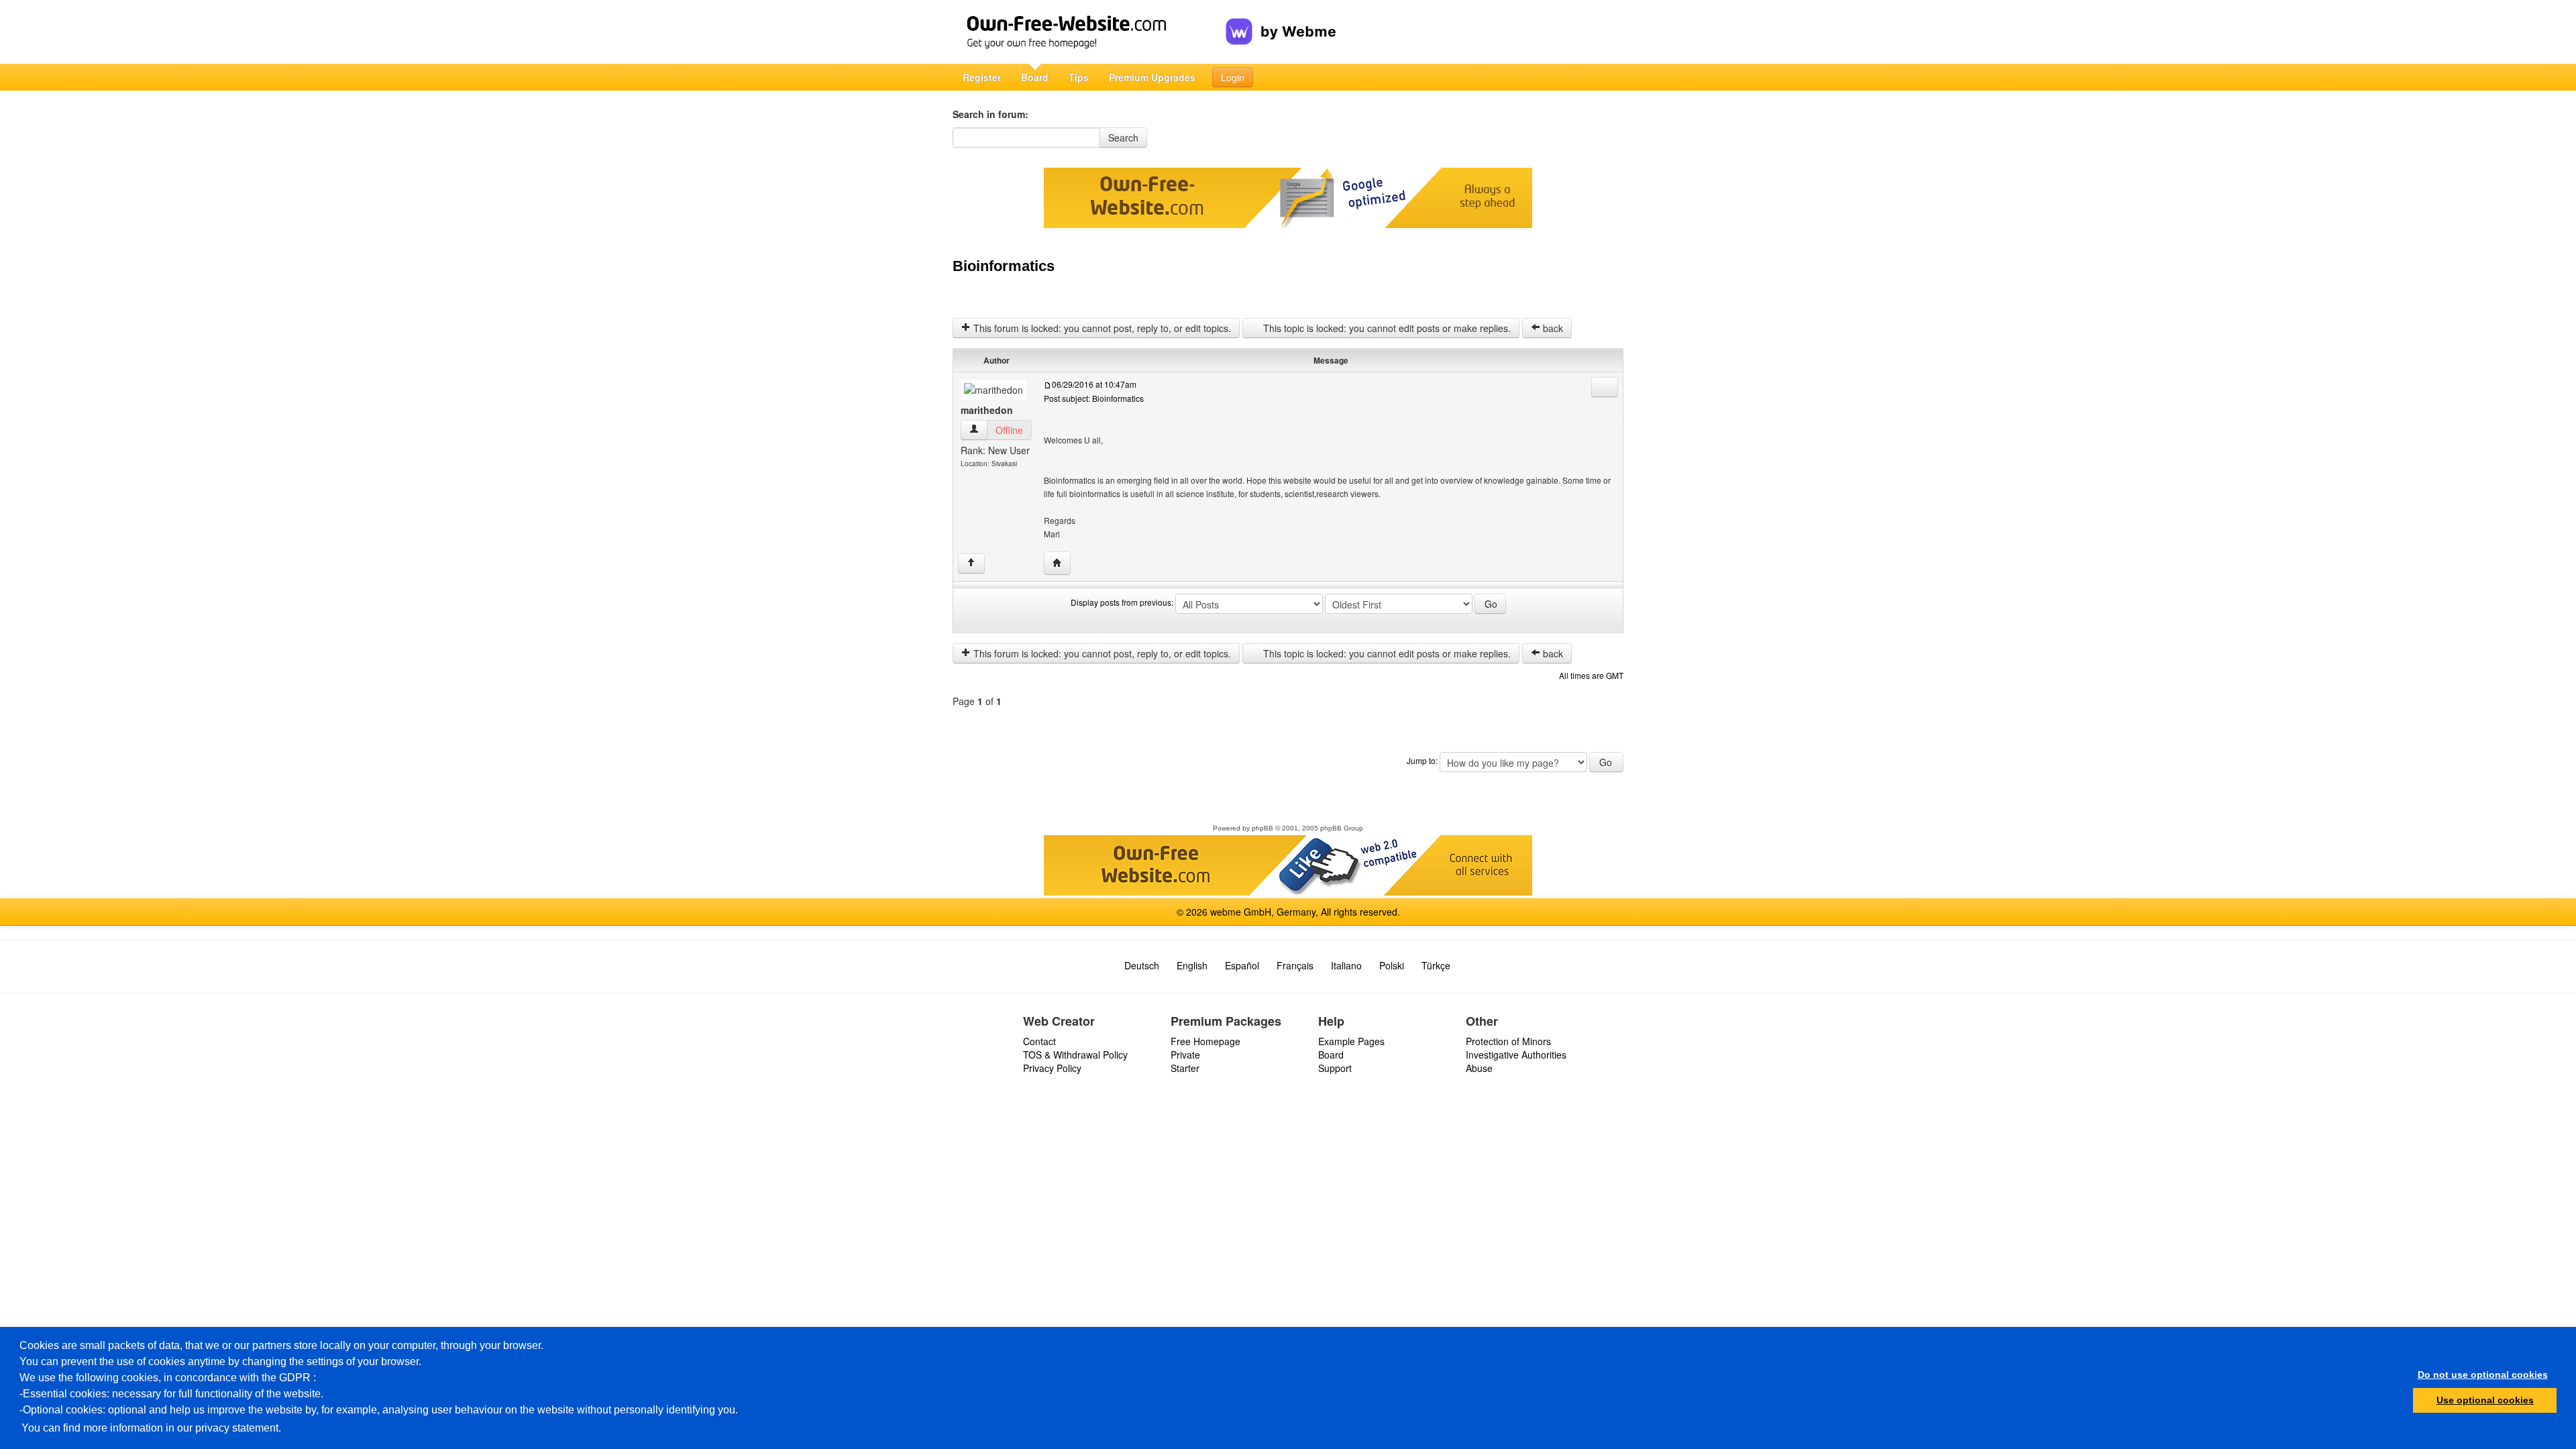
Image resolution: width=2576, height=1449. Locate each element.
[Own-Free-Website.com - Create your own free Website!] (1089, 32)
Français (1295, 965)
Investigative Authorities (1516, 1055)
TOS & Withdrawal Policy (1075, 1055)
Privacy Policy (1052, 1068)
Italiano (1346, 965)
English (1192, 965)
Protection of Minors (1508, 1041)
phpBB (1263, 828)
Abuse (1479, 1068)
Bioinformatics (1004, 266)
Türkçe (1436, 965)
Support (1335, 1068)
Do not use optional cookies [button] (2483, 1375)
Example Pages (1351, 1041)
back (1552, 328)
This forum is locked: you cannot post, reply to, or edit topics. (1101, 328)
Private (1185, 1055)
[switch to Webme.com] (1281, 21)
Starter (1185, 1068)
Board (1035, 77)
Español (1242, 965)
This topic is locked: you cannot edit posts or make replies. (1386, 328)
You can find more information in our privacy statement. (151, 1428)
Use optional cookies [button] (2485, 1400)
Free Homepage (1205, 1041)
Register (982, 77)
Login (1233, 77)
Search (1123, 138)
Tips (1079, 77)
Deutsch (1142, 965)
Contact (1039, 1041)
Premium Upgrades (1152, 77)
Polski (1392, 965)
